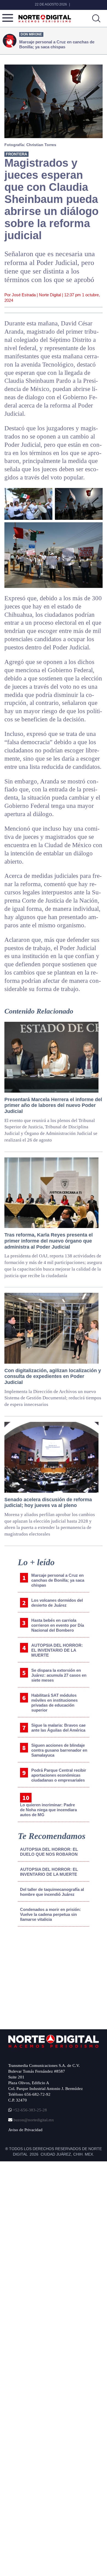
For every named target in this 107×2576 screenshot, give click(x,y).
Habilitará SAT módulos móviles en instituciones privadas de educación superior (54, 1703)
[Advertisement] (50, 1976)
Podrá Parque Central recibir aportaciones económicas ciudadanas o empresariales (59, 1775)
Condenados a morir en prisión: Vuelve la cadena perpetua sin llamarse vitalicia (50, 1914)
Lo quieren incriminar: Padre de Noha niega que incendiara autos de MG (48, 1810)
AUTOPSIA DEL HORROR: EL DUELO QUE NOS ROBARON (49, 1852)
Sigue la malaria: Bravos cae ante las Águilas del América (58, 1728)
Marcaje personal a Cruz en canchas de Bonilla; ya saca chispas (58, 1580)
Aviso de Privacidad (25, 2130)
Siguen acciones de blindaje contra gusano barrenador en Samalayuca (59, 1750)
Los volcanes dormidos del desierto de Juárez (57, 1603)
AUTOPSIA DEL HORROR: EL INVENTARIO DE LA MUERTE (57, 1650)
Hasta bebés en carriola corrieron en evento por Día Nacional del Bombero (58, 1625)
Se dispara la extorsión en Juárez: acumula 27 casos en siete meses (59, 1675)
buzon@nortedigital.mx (34, 2120)
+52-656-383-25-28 (29, 2110)
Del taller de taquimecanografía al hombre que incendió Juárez (52, 1892)
